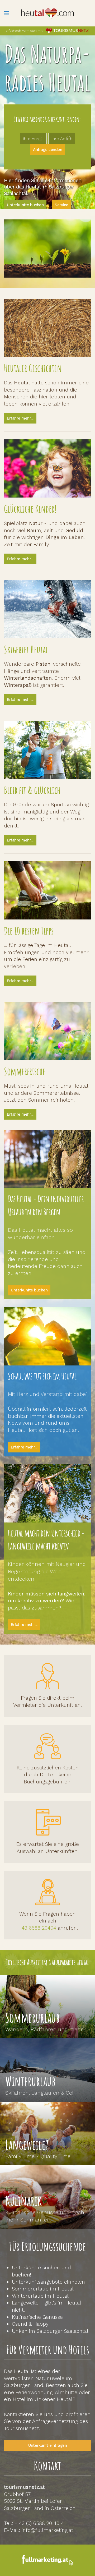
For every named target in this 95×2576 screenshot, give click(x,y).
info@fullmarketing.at (47, 2530)
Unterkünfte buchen (25, 205)
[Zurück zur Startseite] (47, 13)
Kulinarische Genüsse (37, 2317)
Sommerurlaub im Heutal (43, 2289)
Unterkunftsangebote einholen (48, 2282)
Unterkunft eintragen (47, 2445)
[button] (7, 13)
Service (61, 205)
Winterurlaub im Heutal (40, 2296)
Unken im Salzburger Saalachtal (50, 2331)
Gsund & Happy (30, 2324)
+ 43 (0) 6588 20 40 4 (39, 2523)
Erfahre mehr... (20, 418)
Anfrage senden (47, 150)
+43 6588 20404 (37, 1928)
